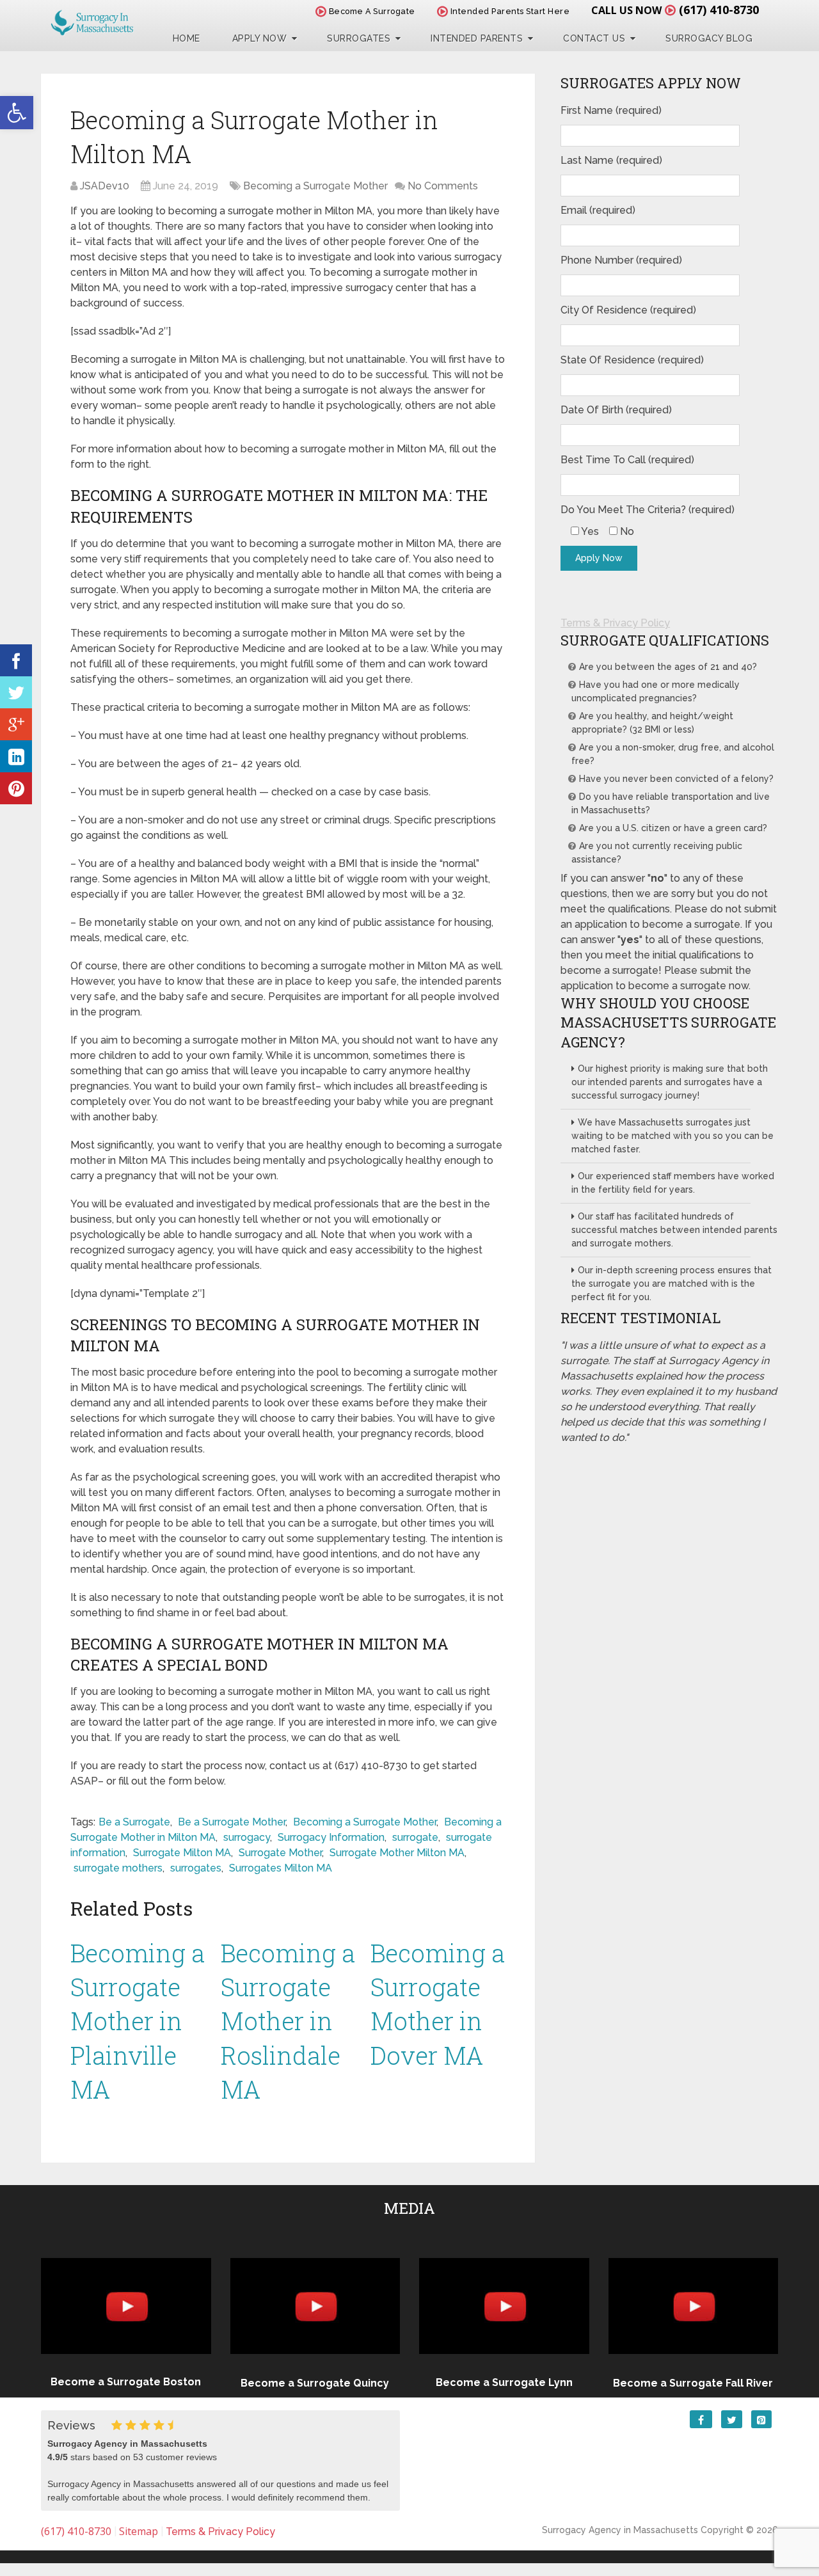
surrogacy (247, 1837)
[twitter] (16, 692)
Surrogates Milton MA (281, 1868)
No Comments (443, 186)
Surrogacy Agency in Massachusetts (620, 2530)
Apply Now (260, 38)
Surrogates (359, 38)
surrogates (196, 1868)
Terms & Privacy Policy (615, 623)
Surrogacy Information (331, 1837)
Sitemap (139, 2531)
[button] (17, 113)
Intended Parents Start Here (509, 11)
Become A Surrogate (371, 11)
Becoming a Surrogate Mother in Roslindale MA (288, 2021)
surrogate (415, 1837)
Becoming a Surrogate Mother (315, 186)
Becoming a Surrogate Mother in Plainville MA (138, 2021)
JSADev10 (105, 186)
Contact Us (594, 38)
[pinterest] (16, 788)
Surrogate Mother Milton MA (397, 1853)
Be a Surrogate (134, 1822)
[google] (16, 724)
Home (187, 38)
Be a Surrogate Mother (232, 1822)
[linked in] (16, 756)
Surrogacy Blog (709, 38)
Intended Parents (477, 38)
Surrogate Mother (280, 1853)
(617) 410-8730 (719, 10)
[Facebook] (16, 660)
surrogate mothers (118, 1868)
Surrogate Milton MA (182, 1853)
